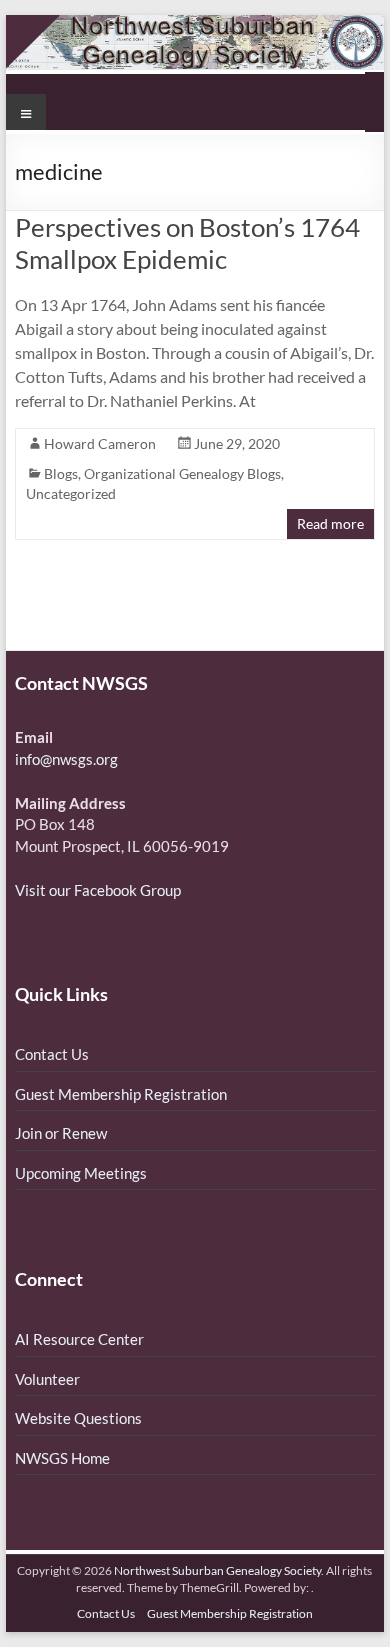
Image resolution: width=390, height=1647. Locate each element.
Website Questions (78, 1418)
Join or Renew (61, 1133)
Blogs (61, 473)
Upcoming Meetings (81, 1173)
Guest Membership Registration (121, 1094)
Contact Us (52, 1054)
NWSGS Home (62, 1458)
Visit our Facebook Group (98, 890)
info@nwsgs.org (66, 759)
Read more (330, 523)
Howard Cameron (100, 443)
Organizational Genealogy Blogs (182, 473)
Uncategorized (71, 493)
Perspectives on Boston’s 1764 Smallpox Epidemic (187, 243)
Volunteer (47, 1379)
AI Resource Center (79, 1339)
